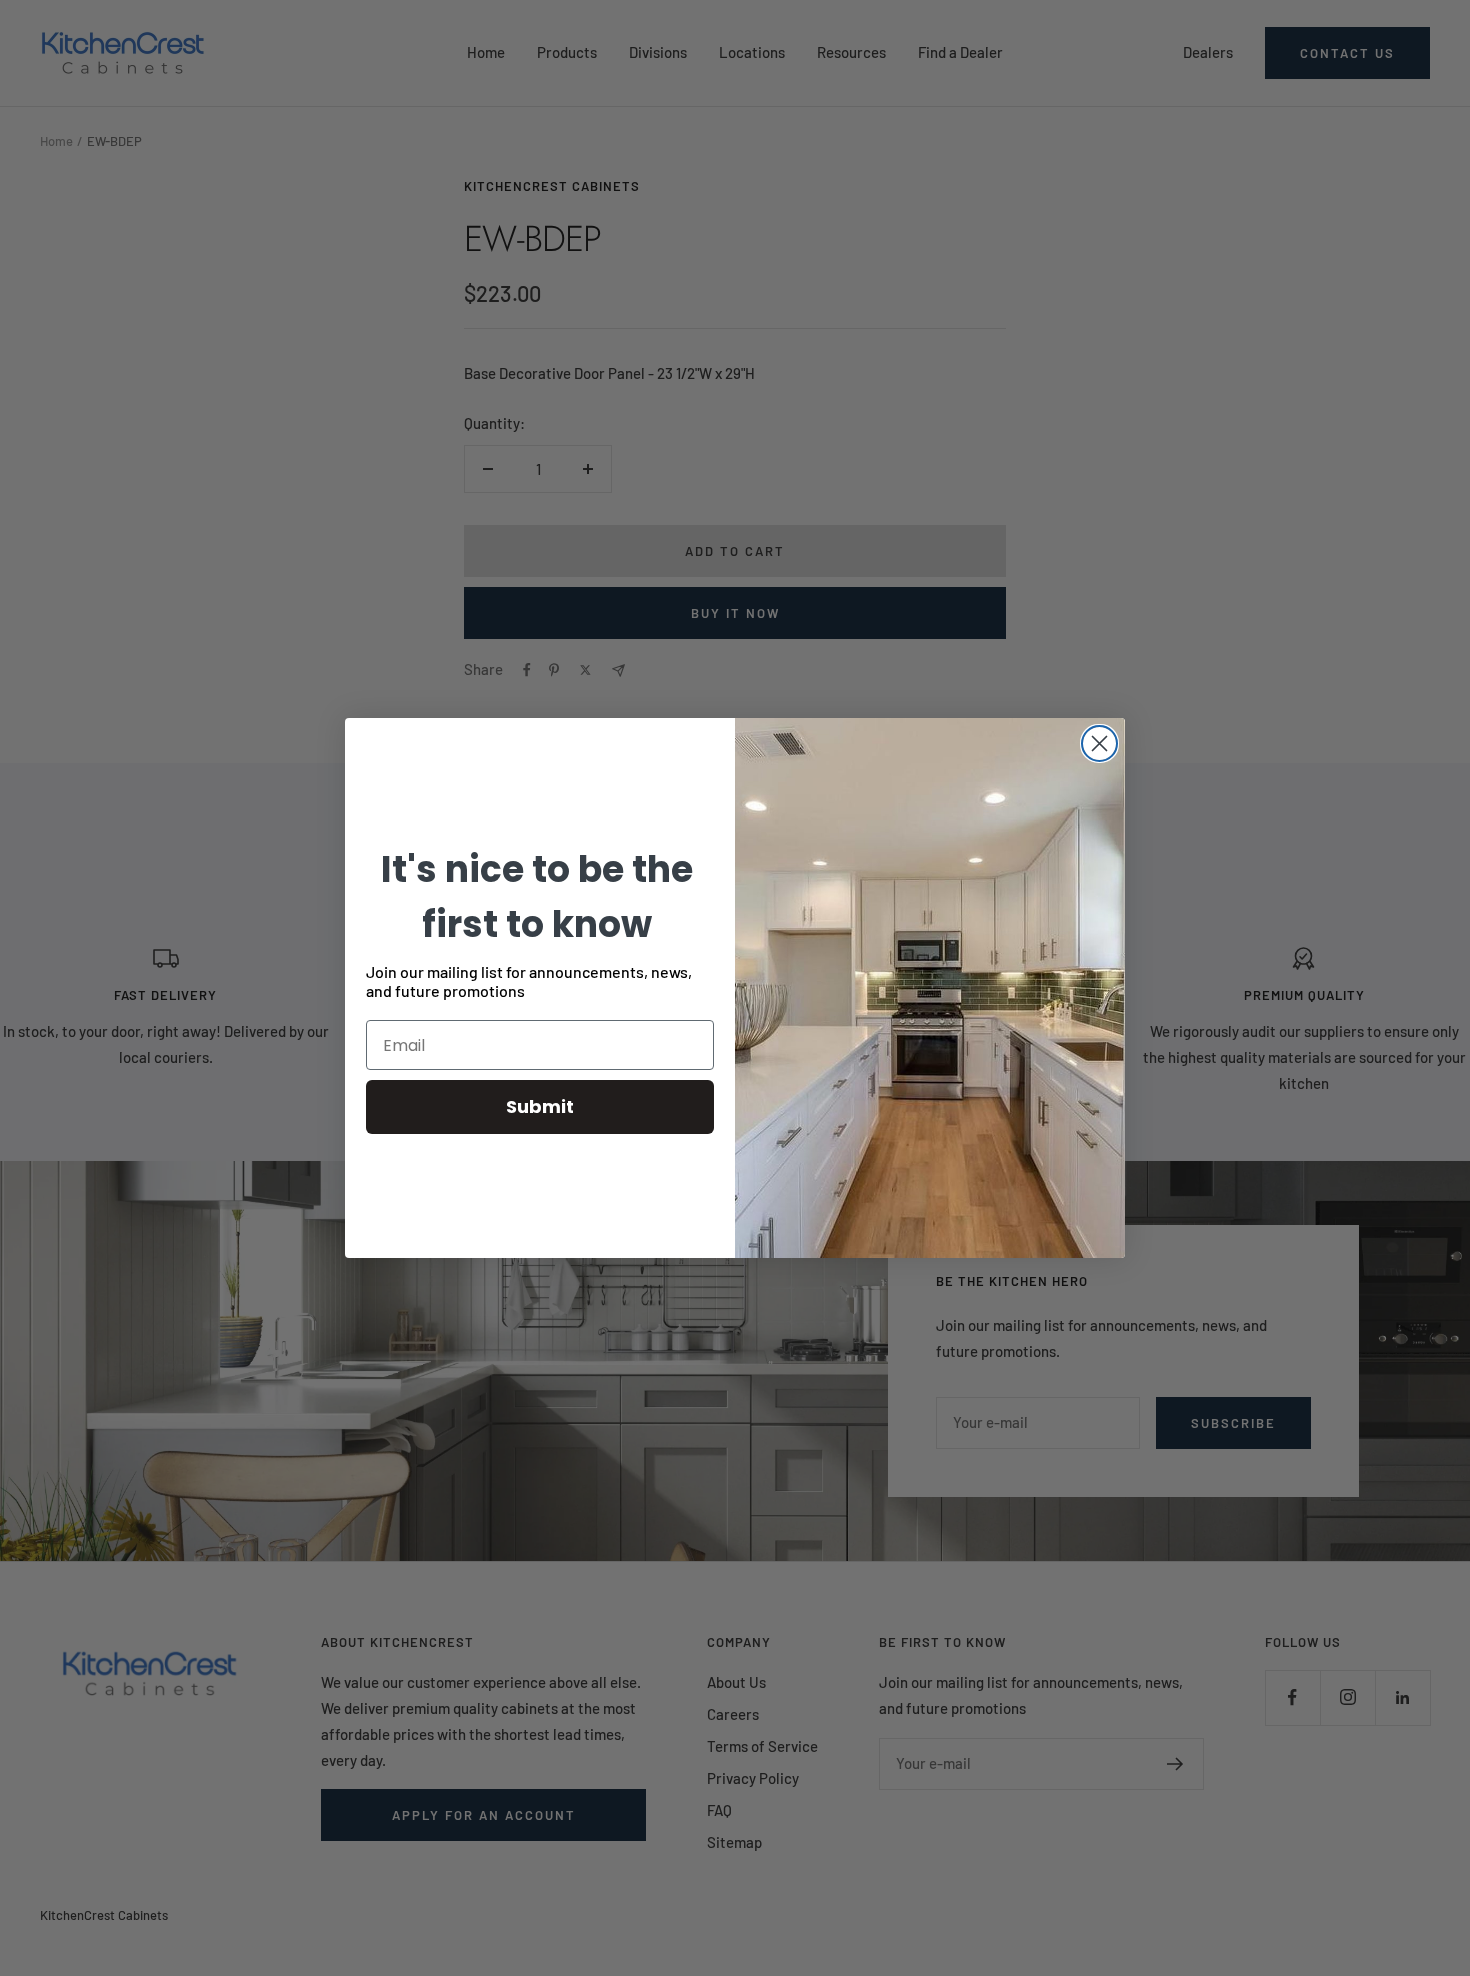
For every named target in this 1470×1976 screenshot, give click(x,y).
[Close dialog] (1099, 743)
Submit (540, 1106)
